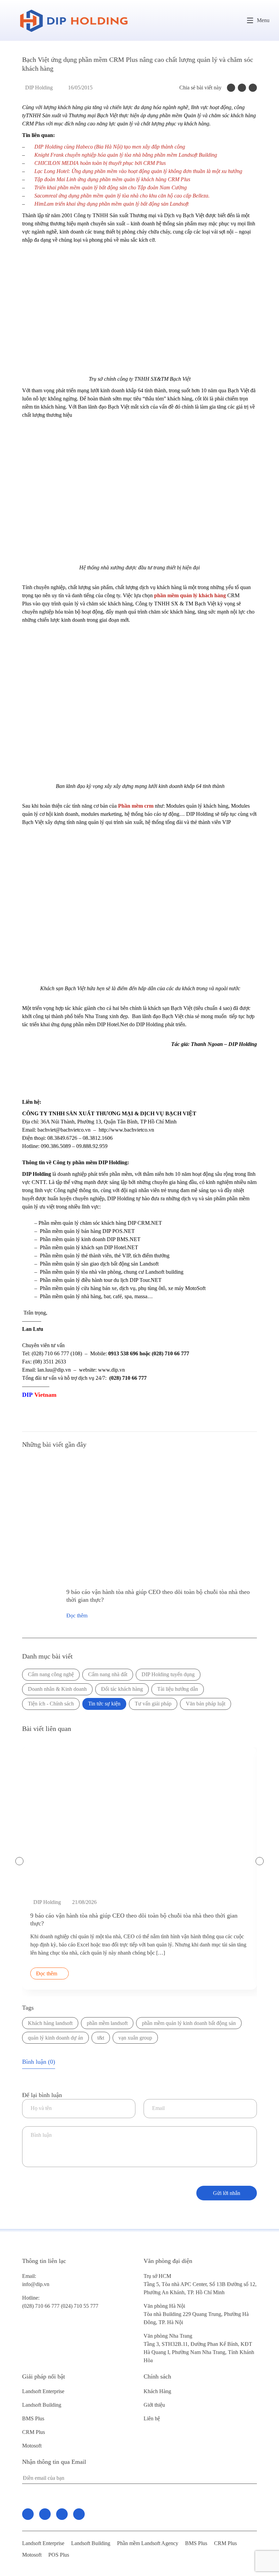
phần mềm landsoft (107, 2023)
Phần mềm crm (136, 806)
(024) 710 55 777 (80, 2306)
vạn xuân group (135, 2038)
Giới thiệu (154, 2405)
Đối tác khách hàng (122, 1689)
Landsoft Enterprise (43, 2391)
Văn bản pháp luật (206, 1704)
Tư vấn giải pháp (153, 1704)
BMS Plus (33, 2418)
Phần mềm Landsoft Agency (148, 2543)
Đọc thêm (77, 1616)
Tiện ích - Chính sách (51, 1704)
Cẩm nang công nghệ (51, 1674)
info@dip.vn (36, 2284)
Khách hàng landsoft (50, 2023)
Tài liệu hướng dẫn (178, 1689)
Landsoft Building (42, 2405)
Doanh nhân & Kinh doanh (57, 1689)
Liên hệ (152, 2418)
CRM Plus (34, 2432)
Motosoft (32, 2446)
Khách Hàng (157, 2391)
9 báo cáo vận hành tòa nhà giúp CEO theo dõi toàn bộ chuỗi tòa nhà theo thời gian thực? (158, 1596)
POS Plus (59, 2555)
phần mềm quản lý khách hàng (190, 595)
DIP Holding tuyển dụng (168, 1674)
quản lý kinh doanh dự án (55, 2038)
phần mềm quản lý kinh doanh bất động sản (189, 2023)
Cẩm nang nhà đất (108, 1674)
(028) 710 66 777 (42, 2302)
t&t (101, 2038)
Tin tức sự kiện (104, 1704)
